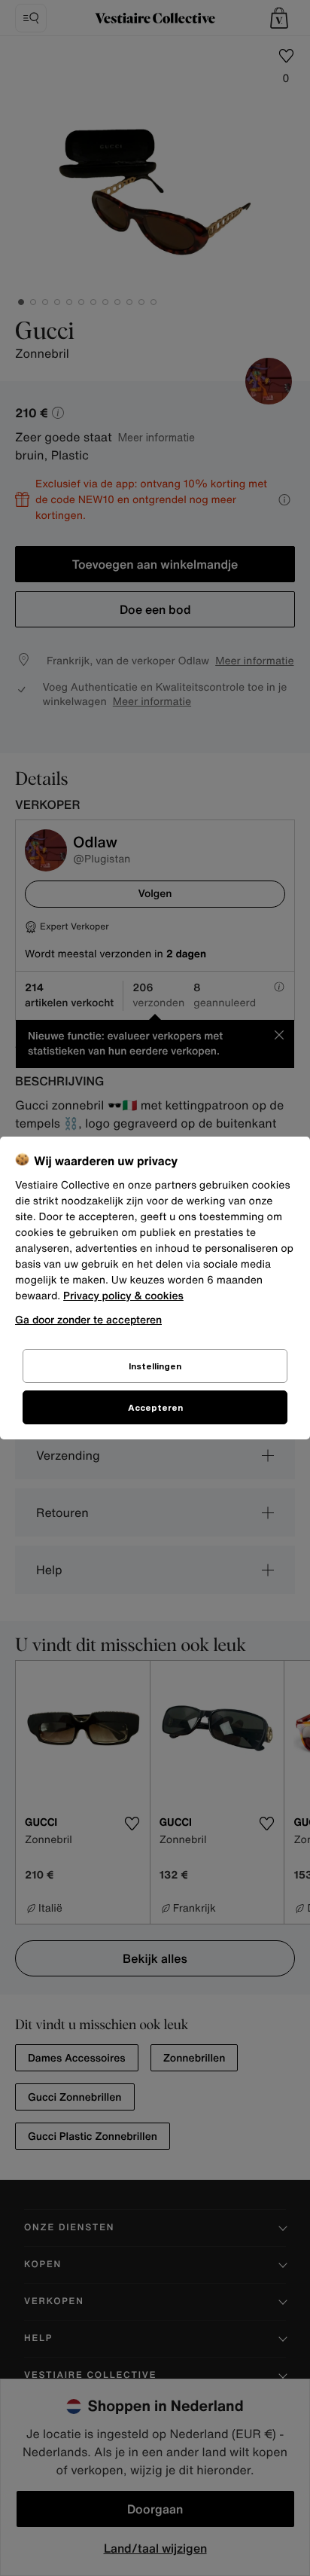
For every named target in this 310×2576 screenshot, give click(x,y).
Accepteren (155, 1407)
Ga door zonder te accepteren (88, 1319)
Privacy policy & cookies (123, 1296)
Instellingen (155, 1366)
